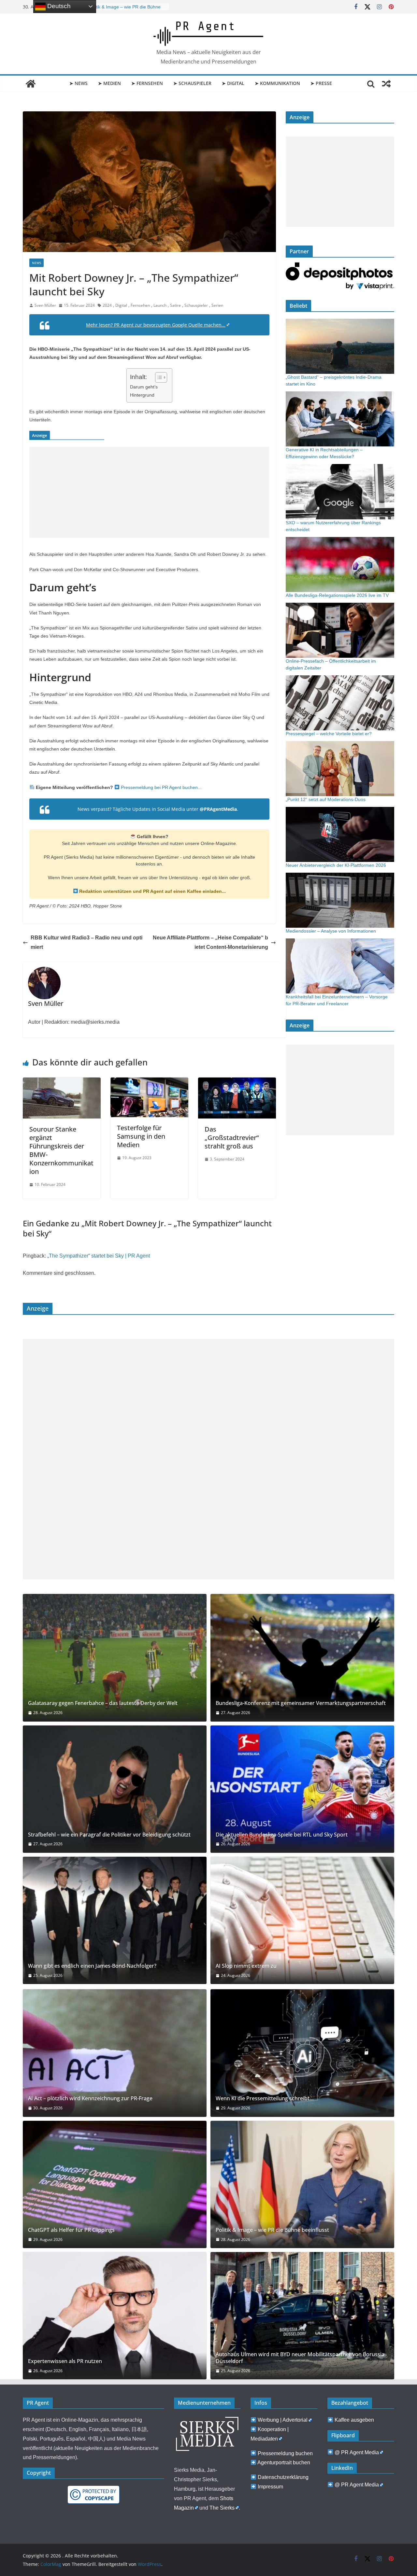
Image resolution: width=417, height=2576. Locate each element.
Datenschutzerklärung (283, 2477)
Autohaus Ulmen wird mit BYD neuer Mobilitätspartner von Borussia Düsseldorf (300, 2358)
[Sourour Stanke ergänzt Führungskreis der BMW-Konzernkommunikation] (62, 1082)
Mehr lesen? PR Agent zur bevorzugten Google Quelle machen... (156, 325)
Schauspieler (196, 305)
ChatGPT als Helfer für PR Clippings (126, 7)
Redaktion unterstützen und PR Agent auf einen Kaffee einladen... (152, 891)
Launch (160, 305)
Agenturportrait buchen (284, 2463)
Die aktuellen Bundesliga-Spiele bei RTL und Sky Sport (282, 1835)
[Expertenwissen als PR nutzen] (115, 2316)
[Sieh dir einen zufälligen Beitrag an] (386, 84)
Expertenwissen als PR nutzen (65, 2361)
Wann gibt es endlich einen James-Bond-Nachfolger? (92, 1966)
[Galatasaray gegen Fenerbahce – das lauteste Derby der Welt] (115, 1658)
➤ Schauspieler (192, 83)
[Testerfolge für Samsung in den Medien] (149, 1082)
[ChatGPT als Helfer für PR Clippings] (115, 2184)
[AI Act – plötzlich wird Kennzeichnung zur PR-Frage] (115, 2053)
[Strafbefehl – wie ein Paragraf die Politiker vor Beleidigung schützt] (115, 1789)
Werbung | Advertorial (283, 2420)
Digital (121, 305)
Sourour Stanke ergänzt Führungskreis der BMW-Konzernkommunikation (61, 1150)
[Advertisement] (149, 492)
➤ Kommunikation (277, 83)
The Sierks (222, 2508)
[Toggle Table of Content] (158, 377)
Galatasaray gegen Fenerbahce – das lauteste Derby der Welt (103, 1703)
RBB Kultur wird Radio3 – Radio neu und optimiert (86, 942)
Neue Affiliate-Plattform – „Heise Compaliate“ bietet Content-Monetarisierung (210, 942)
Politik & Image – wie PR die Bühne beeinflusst (272, 2230)
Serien (217, 305)
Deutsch (58, 6)
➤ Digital (233, 83)
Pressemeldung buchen (285, 2453)
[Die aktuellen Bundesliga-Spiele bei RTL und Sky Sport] (302, 1789)
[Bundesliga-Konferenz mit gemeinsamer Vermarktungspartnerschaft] (302, 1658)
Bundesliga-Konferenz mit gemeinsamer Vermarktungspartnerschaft (301, 1703)
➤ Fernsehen (147, 83)
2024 (107, 305)
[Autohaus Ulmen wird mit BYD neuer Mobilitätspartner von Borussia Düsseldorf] (302, 2316)
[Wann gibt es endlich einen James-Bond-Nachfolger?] (115, 1920)
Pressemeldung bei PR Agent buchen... (161, 787)
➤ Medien (109, 83)
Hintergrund (142, 395)
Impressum (270, 2487)
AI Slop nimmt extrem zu (246, 1966)
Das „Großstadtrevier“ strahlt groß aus (232, 1138)
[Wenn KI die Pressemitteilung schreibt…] (302, 2053)
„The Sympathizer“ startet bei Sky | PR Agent (99, 1256)
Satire (175, 305)
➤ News (79, 83)
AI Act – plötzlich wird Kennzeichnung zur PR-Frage (90, 2098)
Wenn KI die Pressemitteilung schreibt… (265, 2098)
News (36, 263)
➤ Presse (321, 83)
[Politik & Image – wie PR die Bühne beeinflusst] (302, 2184)
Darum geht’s (144, 387)
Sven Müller (45, 305)
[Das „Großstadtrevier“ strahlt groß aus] (237, 1082)
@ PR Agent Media (357, 2452)
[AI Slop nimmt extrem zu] (302, 1920)
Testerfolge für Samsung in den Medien (141, 1136)
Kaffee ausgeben (354, 2420)
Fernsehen (140, 305)
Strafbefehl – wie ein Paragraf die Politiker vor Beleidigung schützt (109, 1835)
